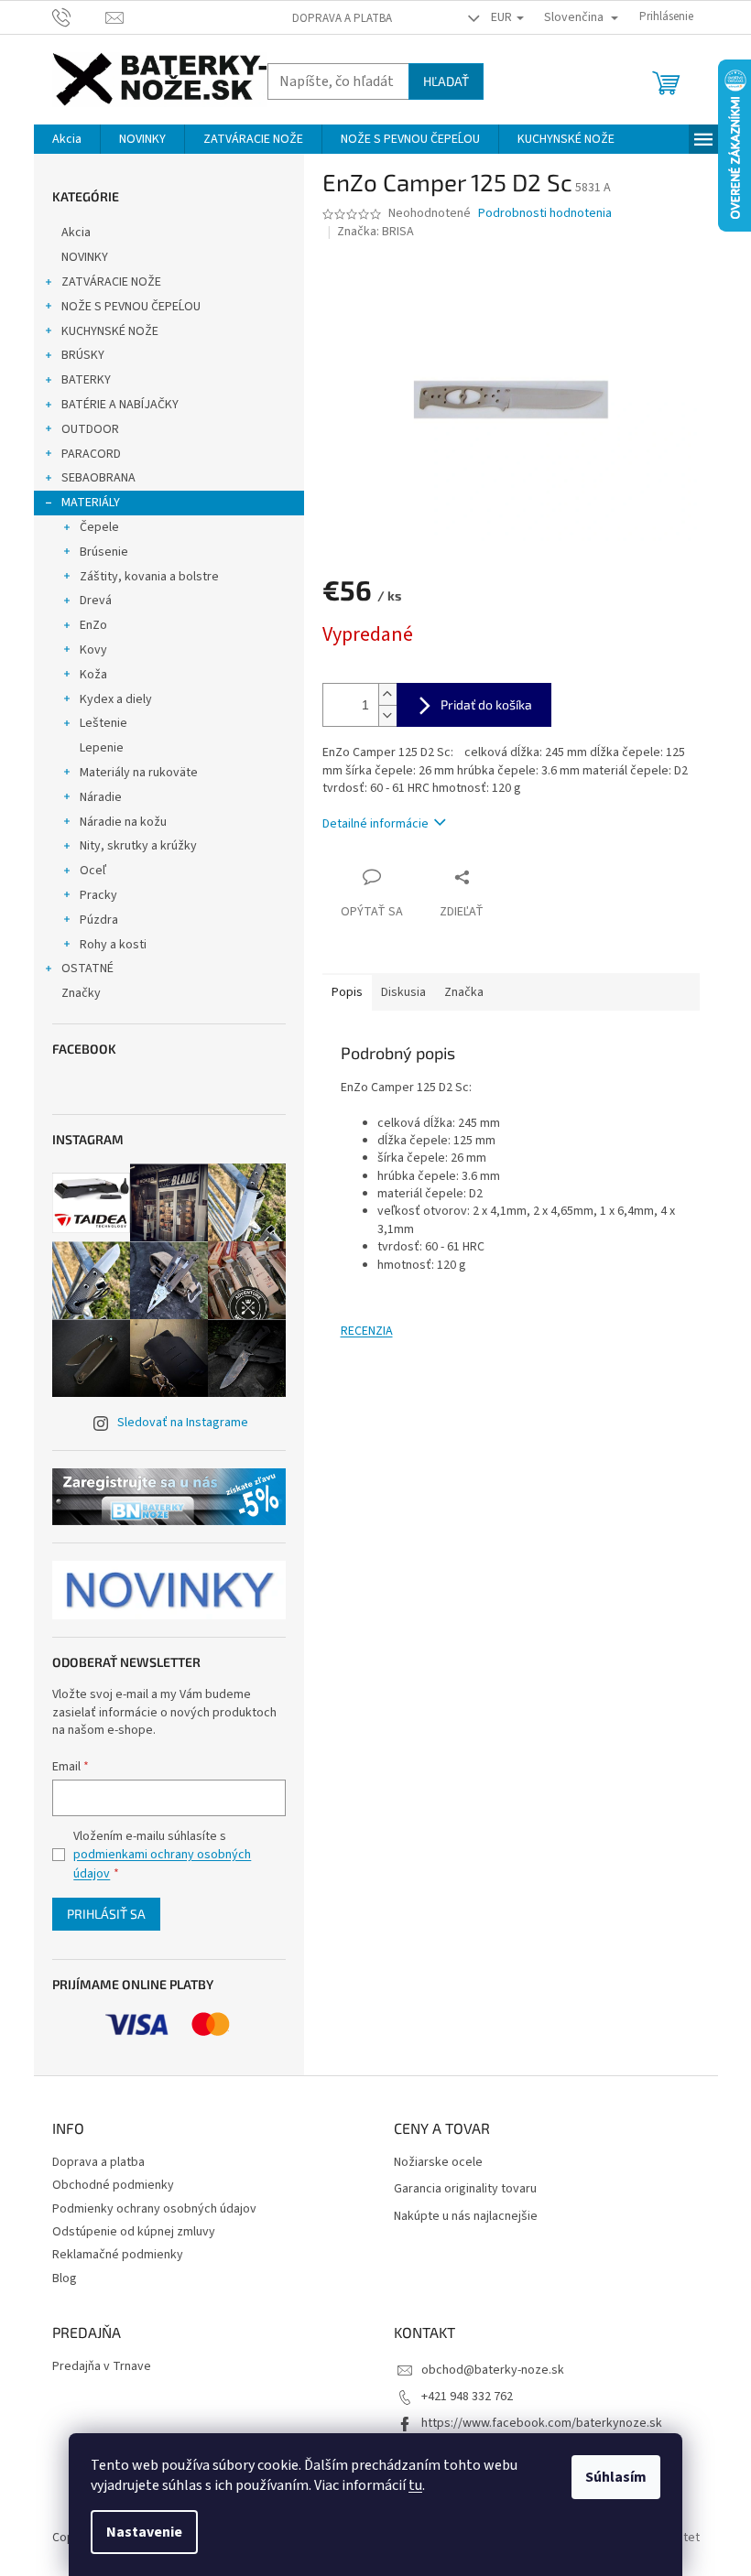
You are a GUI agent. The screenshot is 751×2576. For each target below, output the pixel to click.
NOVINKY (85, 257)
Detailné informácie (375, 824)
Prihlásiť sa (106, 1914)
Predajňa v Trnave (102, 2367)
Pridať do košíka (486, 704)
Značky (81, 993)
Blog (65, 2278)
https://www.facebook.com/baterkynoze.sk (542, 2423)
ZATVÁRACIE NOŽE (111, 282)
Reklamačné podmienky (118, 2255)
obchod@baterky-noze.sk (493, 2370)
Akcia (76, 233)
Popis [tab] (347, 992)
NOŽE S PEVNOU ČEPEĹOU (131, 307)
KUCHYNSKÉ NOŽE (110, 331)
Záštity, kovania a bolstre (149, 577)
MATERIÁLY (91, 503)
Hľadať (446, 81)
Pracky (98, 895)
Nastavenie (144, 2532)
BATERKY (86, 380)
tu (415, 2485)
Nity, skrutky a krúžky (138, 846)
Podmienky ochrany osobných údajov (154, 2209)
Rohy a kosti (113, 945)
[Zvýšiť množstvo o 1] (387, 694)
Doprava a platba (342, 18)
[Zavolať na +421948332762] (79, 16)
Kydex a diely (116, 699)
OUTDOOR (90, 429)
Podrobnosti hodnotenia (545, 214)
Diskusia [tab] (403, 992)
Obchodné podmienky (113, 2185)
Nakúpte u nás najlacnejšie (466, 2217)
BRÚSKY (83, 355)
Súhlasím (616, 2477)
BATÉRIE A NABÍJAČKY (120, 405)
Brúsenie (104, 552)
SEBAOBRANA (98, 478)
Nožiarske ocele (438, 2163)
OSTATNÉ (87, 969)
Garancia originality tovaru (465, 2189)
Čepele (99, 527)
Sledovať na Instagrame (183, 1423)
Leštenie (103, 723)
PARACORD (91, 454)
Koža (93, 675)
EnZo (93, 625)
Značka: (375, 232)
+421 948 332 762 (467, 2397)
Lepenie (102, 748)
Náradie (101, 797)
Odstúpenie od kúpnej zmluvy (134, 2232)
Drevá (96, 601)
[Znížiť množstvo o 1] (387, 715)
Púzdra (99, 920)
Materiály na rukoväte (139, 773)
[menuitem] (67, 139)
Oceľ (93, 871)
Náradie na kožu (123, 822)
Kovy (93, 650)
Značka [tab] (464, 992)
